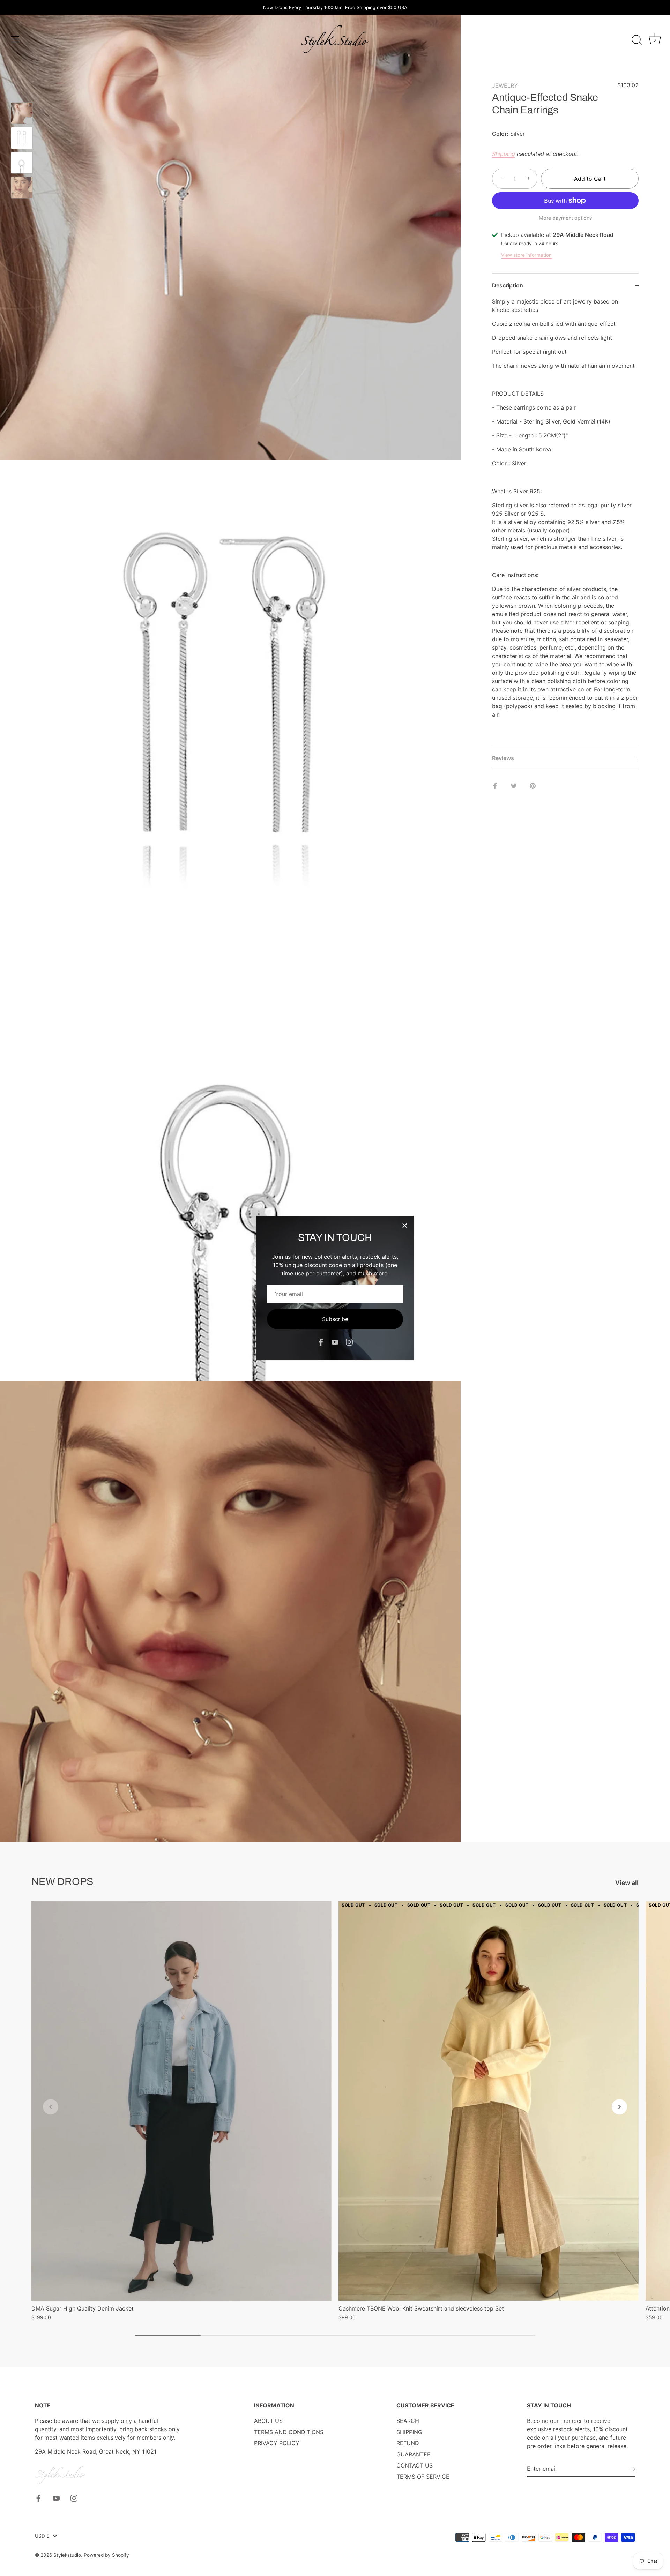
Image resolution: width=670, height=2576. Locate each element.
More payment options (565, 218)
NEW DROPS (62, 1882)
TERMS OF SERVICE (423, 2477)
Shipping (504, 154)
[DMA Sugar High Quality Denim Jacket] (181, 2101)
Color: (500, 134)
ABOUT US (268, 2421)
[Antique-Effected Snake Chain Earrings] (22, 113)
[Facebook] (321, 1342)
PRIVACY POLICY (277, 2443)
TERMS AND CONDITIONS (289, 2432)
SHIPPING (409, 2432)
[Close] (405, 1226)
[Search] (636, 40)
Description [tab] (508, 285)
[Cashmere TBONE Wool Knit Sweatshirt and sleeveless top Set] (489, 2101)
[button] (51, 2107)
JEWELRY (505, 85)
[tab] (565, 522)
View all (627, 1883)
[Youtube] (335, 1342)
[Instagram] (349, 1342)
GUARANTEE (414, 2454)
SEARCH (408, 2421)
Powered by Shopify (106, 2555)
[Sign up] (632, 2469)
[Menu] (15, 39)
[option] (22, 114)
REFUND (408, 2443)
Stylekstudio (67, 2555)
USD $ (42, 2536)
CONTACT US (415, 2465)
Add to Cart (590, 179)
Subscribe (335, 1319)
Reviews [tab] (503, 758)
